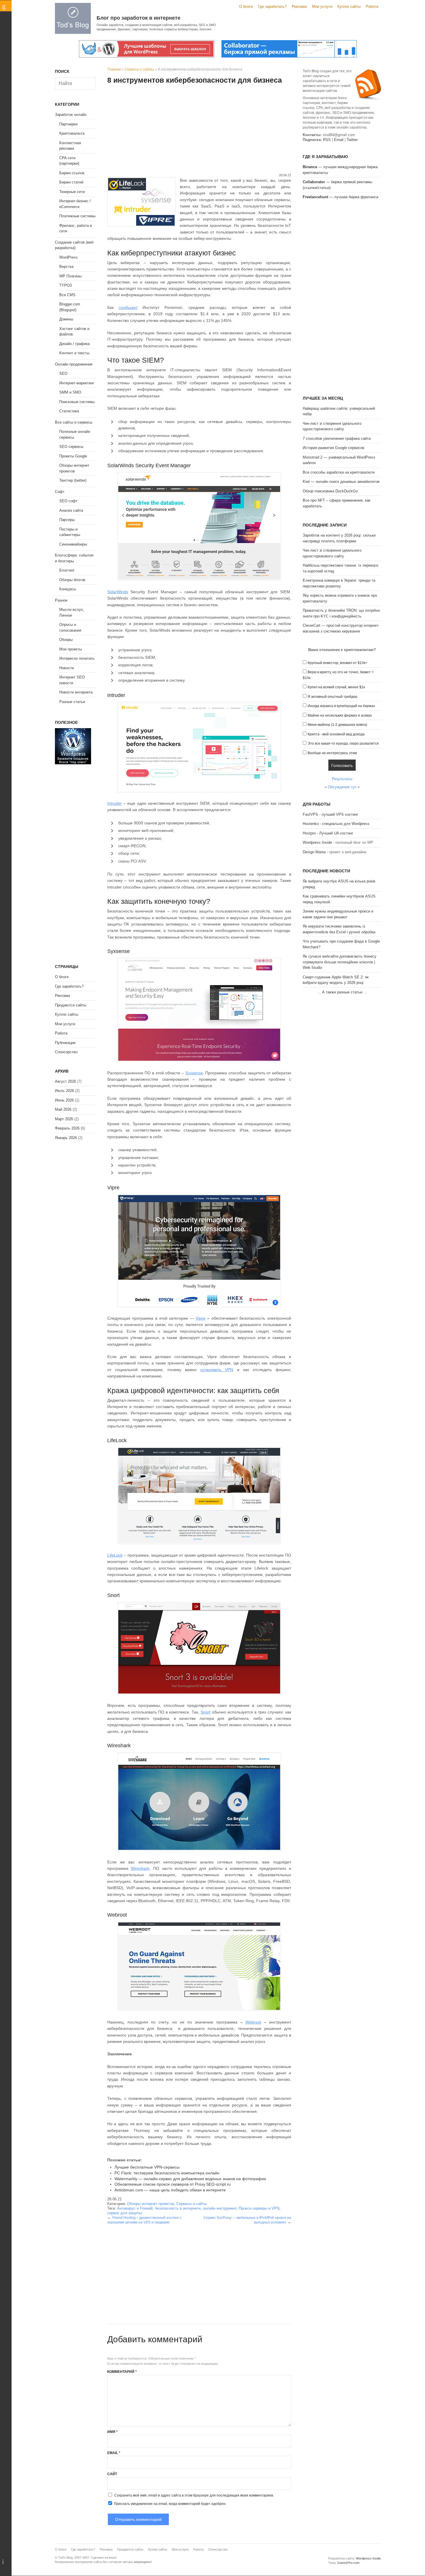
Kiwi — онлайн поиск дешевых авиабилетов (341, 482)
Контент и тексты (74, 353)
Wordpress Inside (317, 842)
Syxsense (194, 1073)
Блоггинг (67, 570)
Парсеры (67, 520)
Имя (112, 2432)
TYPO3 (65, 285)
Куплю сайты (349, 7)
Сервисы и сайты (139, 69)
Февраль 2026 (67, 1128)
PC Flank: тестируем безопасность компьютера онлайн (167, 2173)
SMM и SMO (70, 392)
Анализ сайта (71, 510)
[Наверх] (6, 2562)
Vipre (201, 1318)
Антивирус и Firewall (135, 2208)
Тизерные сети (72, 192)
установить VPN (217, 1370)
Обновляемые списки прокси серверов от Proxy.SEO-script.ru (173, 2184)
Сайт (112, 2474)
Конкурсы (68, 589)
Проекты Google (73, 456)
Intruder (114, 803)
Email (114, 2453)
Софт (60, 492)
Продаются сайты (71, 1005)
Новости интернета (76, 692)
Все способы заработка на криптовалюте (339, 472)
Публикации (65, 1043)
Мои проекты (71, 649)
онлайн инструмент (220, 2208)
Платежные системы (77, 216)
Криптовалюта (72, 133)
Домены (66, 319)
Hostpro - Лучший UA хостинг (328, 833)
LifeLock (115, 1555)
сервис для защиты (124, 2213)
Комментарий (122, 2372)
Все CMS (67, 295)
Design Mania (314, 852)
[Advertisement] (199, 129)
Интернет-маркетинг (77, 383)
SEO (63, 373)
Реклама (299, 7)
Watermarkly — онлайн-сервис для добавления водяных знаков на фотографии (190, 2179)
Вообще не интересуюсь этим (332, 753)
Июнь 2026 (64, 1100)
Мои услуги (322, 7)
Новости (66, 668)
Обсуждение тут (342, 787)
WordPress (69, 257)
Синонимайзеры (73, 544)
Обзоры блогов (72, 580)
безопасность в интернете (178, 2208)
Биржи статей (71, 182)
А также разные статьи (342, 992)
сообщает (128, 307)
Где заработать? (272, 7)
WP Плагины (70, 276)
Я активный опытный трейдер (332, 697)
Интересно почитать (77, 658)
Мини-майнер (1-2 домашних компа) (337, 725)
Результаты (342, 779)
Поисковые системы (77, 402)
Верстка (66, 267)
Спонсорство (66, 1052)
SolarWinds (118, 592)
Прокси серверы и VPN (259, 2208)
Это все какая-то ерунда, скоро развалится (343, 743)
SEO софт (68, 501)
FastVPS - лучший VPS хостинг (330, 814)
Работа (372, 7)
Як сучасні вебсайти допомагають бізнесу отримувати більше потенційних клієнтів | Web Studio (340, 962)
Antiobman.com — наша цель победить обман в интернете (170, 2190)
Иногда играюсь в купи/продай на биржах (341, 706)
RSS (327, 140)
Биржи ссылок (72, 173)
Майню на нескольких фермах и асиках (340, 715)
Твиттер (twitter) (73, 480)
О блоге (246, 7)
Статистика (69, 411)
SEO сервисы (71, 447)
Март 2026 (64, 1119)
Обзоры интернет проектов (151, 2204)
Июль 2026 (64, 1091)
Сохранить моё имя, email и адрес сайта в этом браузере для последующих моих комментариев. (194, 2495)
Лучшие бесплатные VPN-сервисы (147, 2167)
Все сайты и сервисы (74, 422)
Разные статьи (72, 702)
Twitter (352, 140)
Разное (61, 600)
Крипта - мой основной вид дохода (336, 734)
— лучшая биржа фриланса (340, 197)
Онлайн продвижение (74, 364)
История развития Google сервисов (333, 448)
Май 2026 (63, 1109)
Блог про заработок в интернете (138, 18)
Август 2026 (65, 1081)
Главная (114, 69)
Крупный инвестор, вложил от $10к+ (337, 663)
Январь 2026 (66, 1138)
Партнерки (68, 124)
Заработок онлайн (71, 115)
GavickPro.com (348, 2563)
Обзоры (66, 640)
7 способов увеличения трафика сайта (337, 438)
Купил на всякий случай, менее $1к (336, 687)
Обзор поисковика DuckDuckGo (330, 491)
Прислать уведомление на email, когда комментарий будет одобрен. (170, 2504)
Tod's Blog (73, 18)
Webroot (253, 2022)
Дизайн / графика (74, 344)
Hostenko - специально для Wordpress (336, 824)
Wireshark (140, 1868)
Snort (206, 1712)
